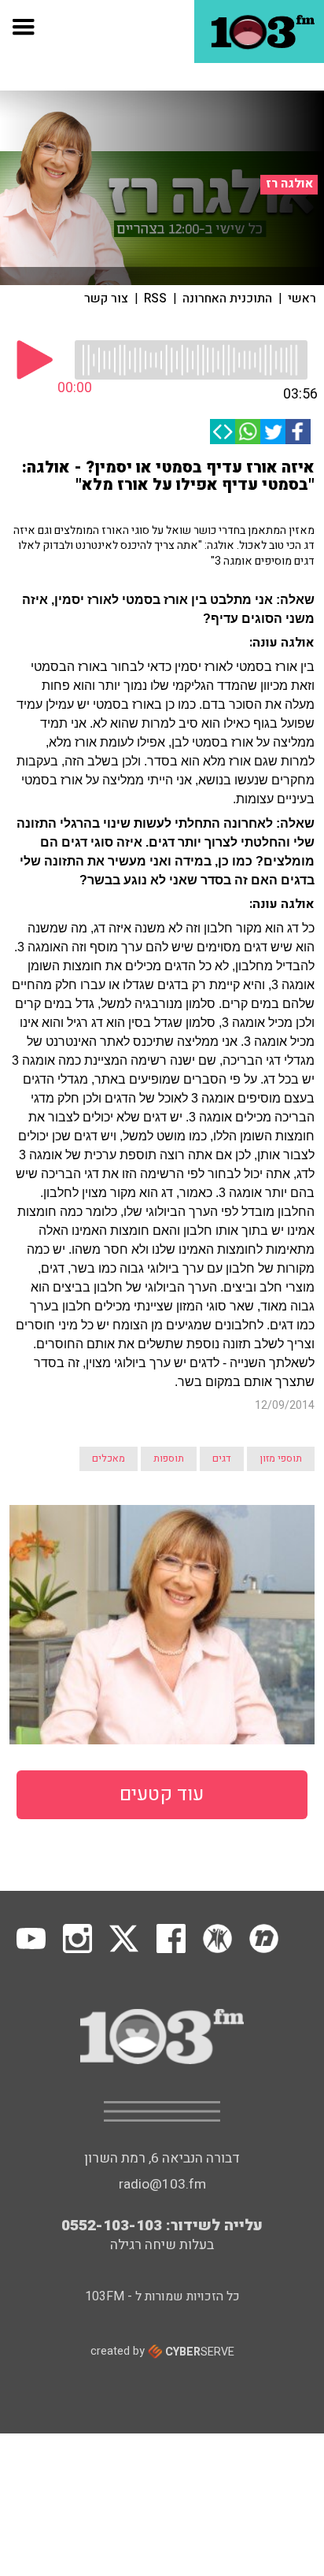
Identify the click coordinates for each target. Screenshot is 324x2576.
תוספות (169, 1458)
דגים (222, 1458)
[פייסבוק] (298, 432)
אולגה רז (289, 184)
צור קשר (106, 298)
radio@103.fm (162, 2184)
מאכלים (109, 1458)
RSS (155, 298)
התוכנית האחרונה (227, 298)
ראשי (302, 298)
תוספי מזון (281, 1458)
